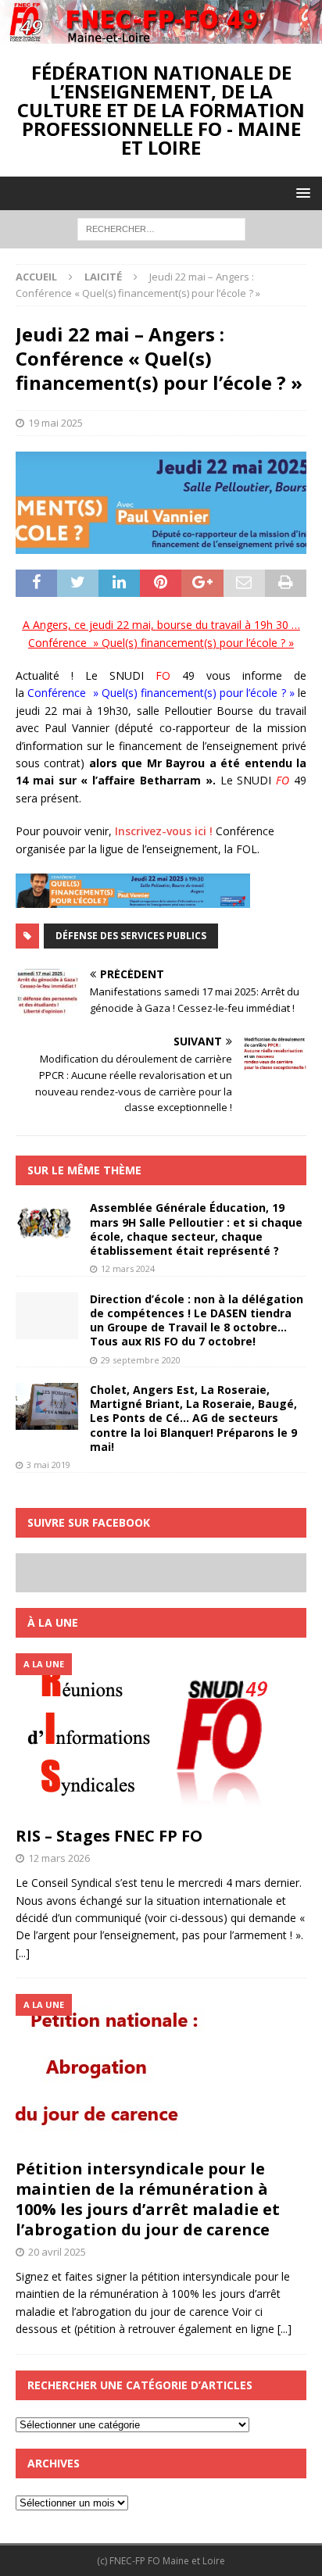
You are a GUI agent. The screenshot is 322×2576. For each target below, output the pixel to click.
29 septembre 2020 (141, 1360)
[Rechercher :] (161, 228)
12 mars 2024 (128, 1268)
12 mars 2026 (59, 1858)
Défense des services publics (131, 936)
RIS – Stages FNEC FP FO (109, 1836)
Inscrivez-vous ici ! (164, 831)
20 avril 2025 (57, 2252)
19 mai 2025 (55, 423)
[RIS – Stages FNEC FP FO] (161, 1736)
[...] (23, 1953)
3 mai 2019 (48, 1465)
